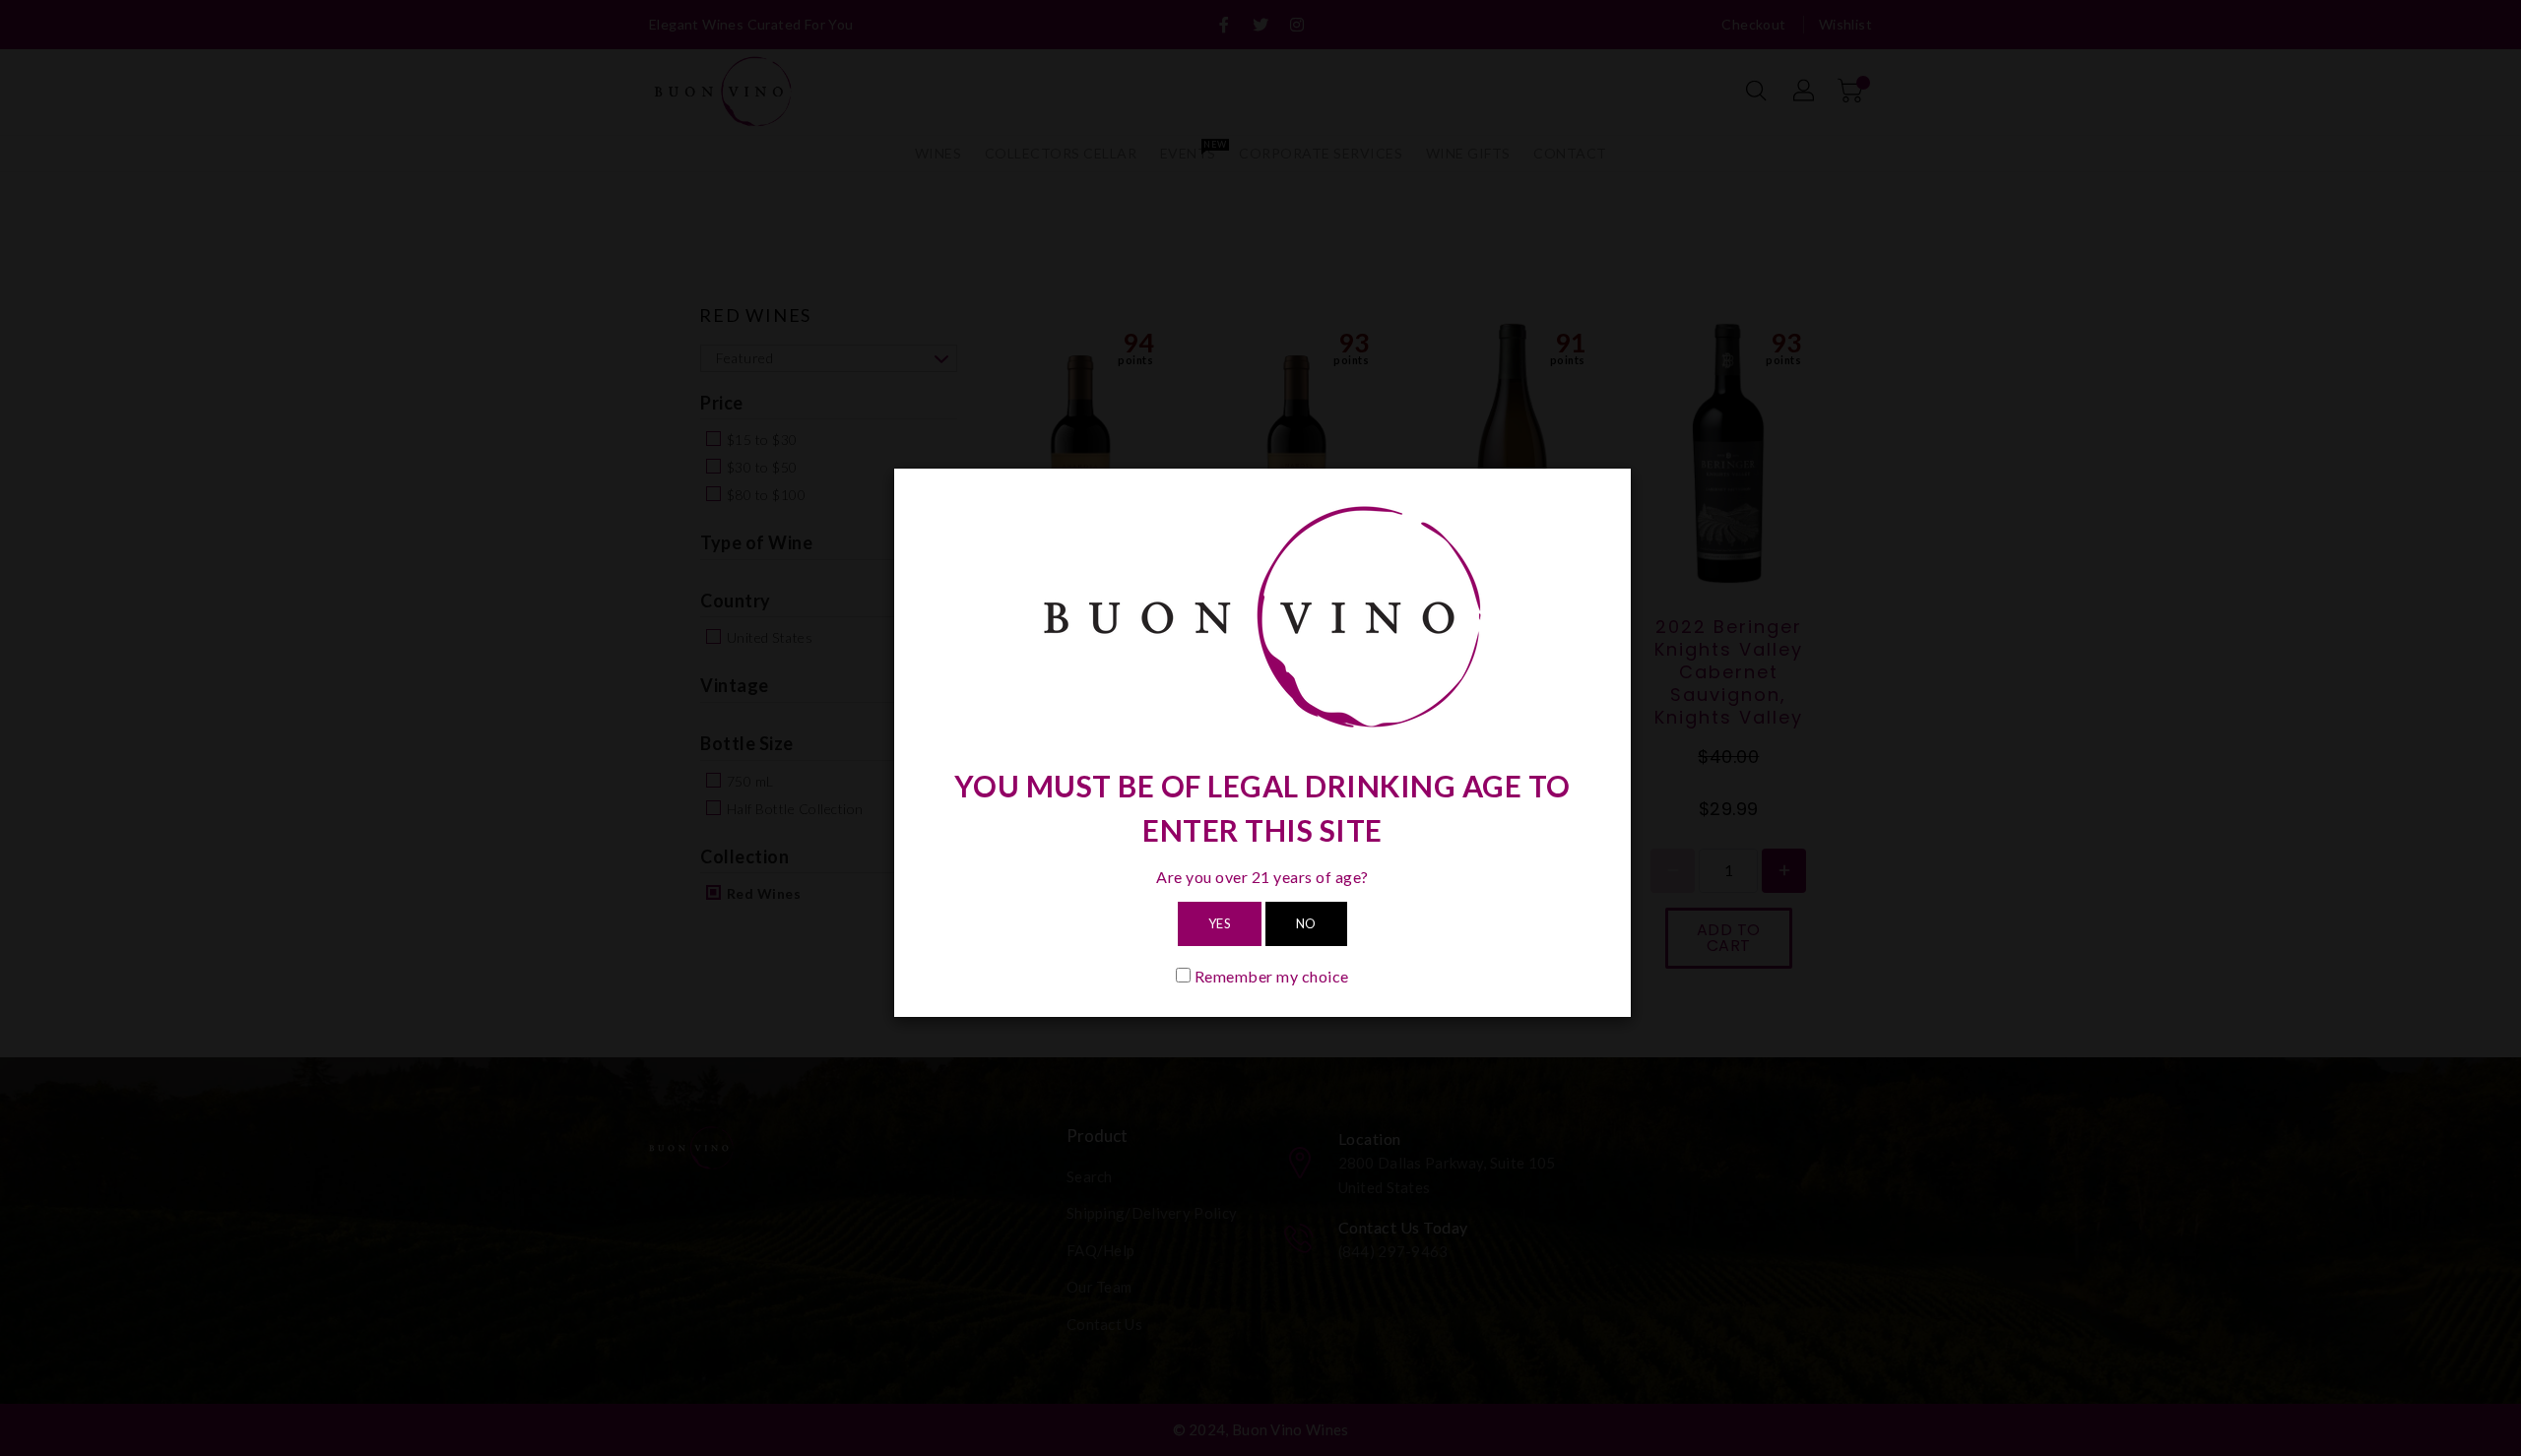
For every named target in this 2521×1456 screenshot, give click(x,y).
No (1306, 923)
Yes (1220, 923)
